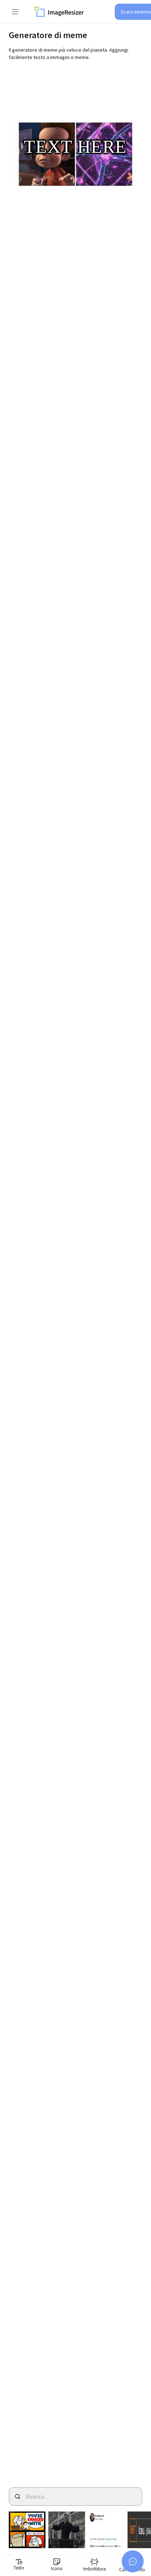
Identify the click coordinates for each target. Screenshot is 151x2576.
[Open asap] (133, 2561)
